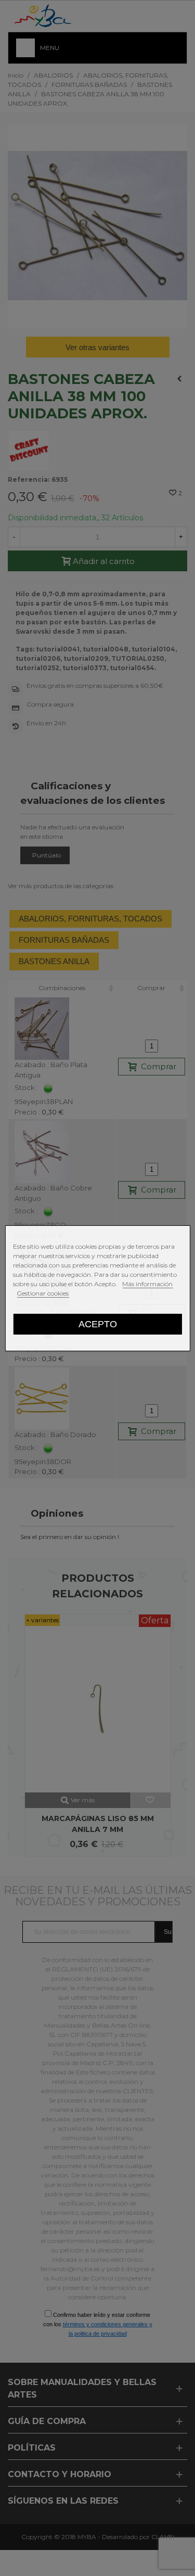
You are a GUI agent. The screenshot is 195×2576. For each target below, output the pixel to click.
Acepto (98, 1324)
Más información (147, 1284)
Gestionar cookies (43, 1293)
